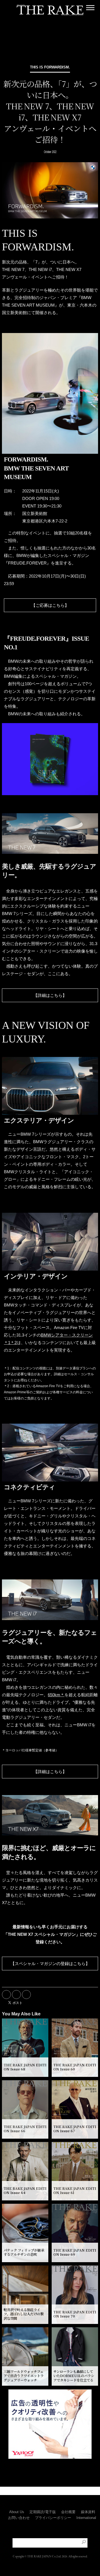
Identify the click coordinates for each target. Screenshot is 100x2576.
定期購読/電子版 (43, 2512)
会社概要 (68, 2512)
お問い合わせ (19, 2518)
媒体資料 (88, 2512)
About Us (17, 2512)
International (86, 2518)
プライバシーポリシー (53, 2518)
